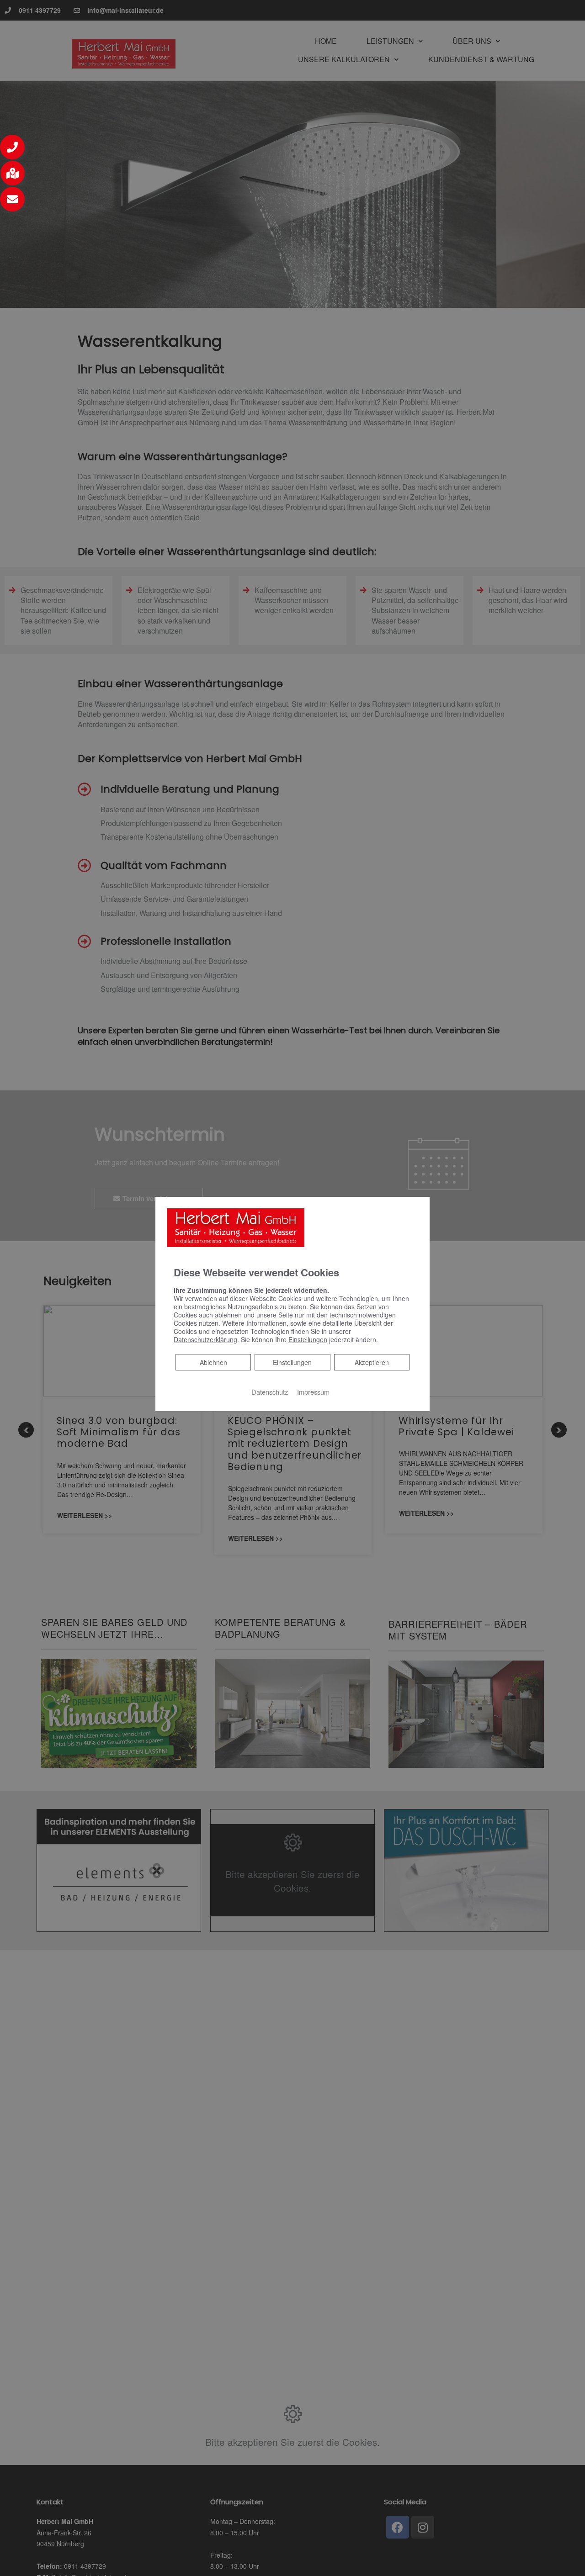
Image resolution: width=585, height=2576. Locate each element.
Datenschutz (270, 1391)
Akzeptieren (372, 1362)
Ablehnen (213, 1362)
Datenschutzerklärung (205, 1339)
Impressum (313, 1391)
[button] (12, 147)
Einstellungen (292, 1362)
